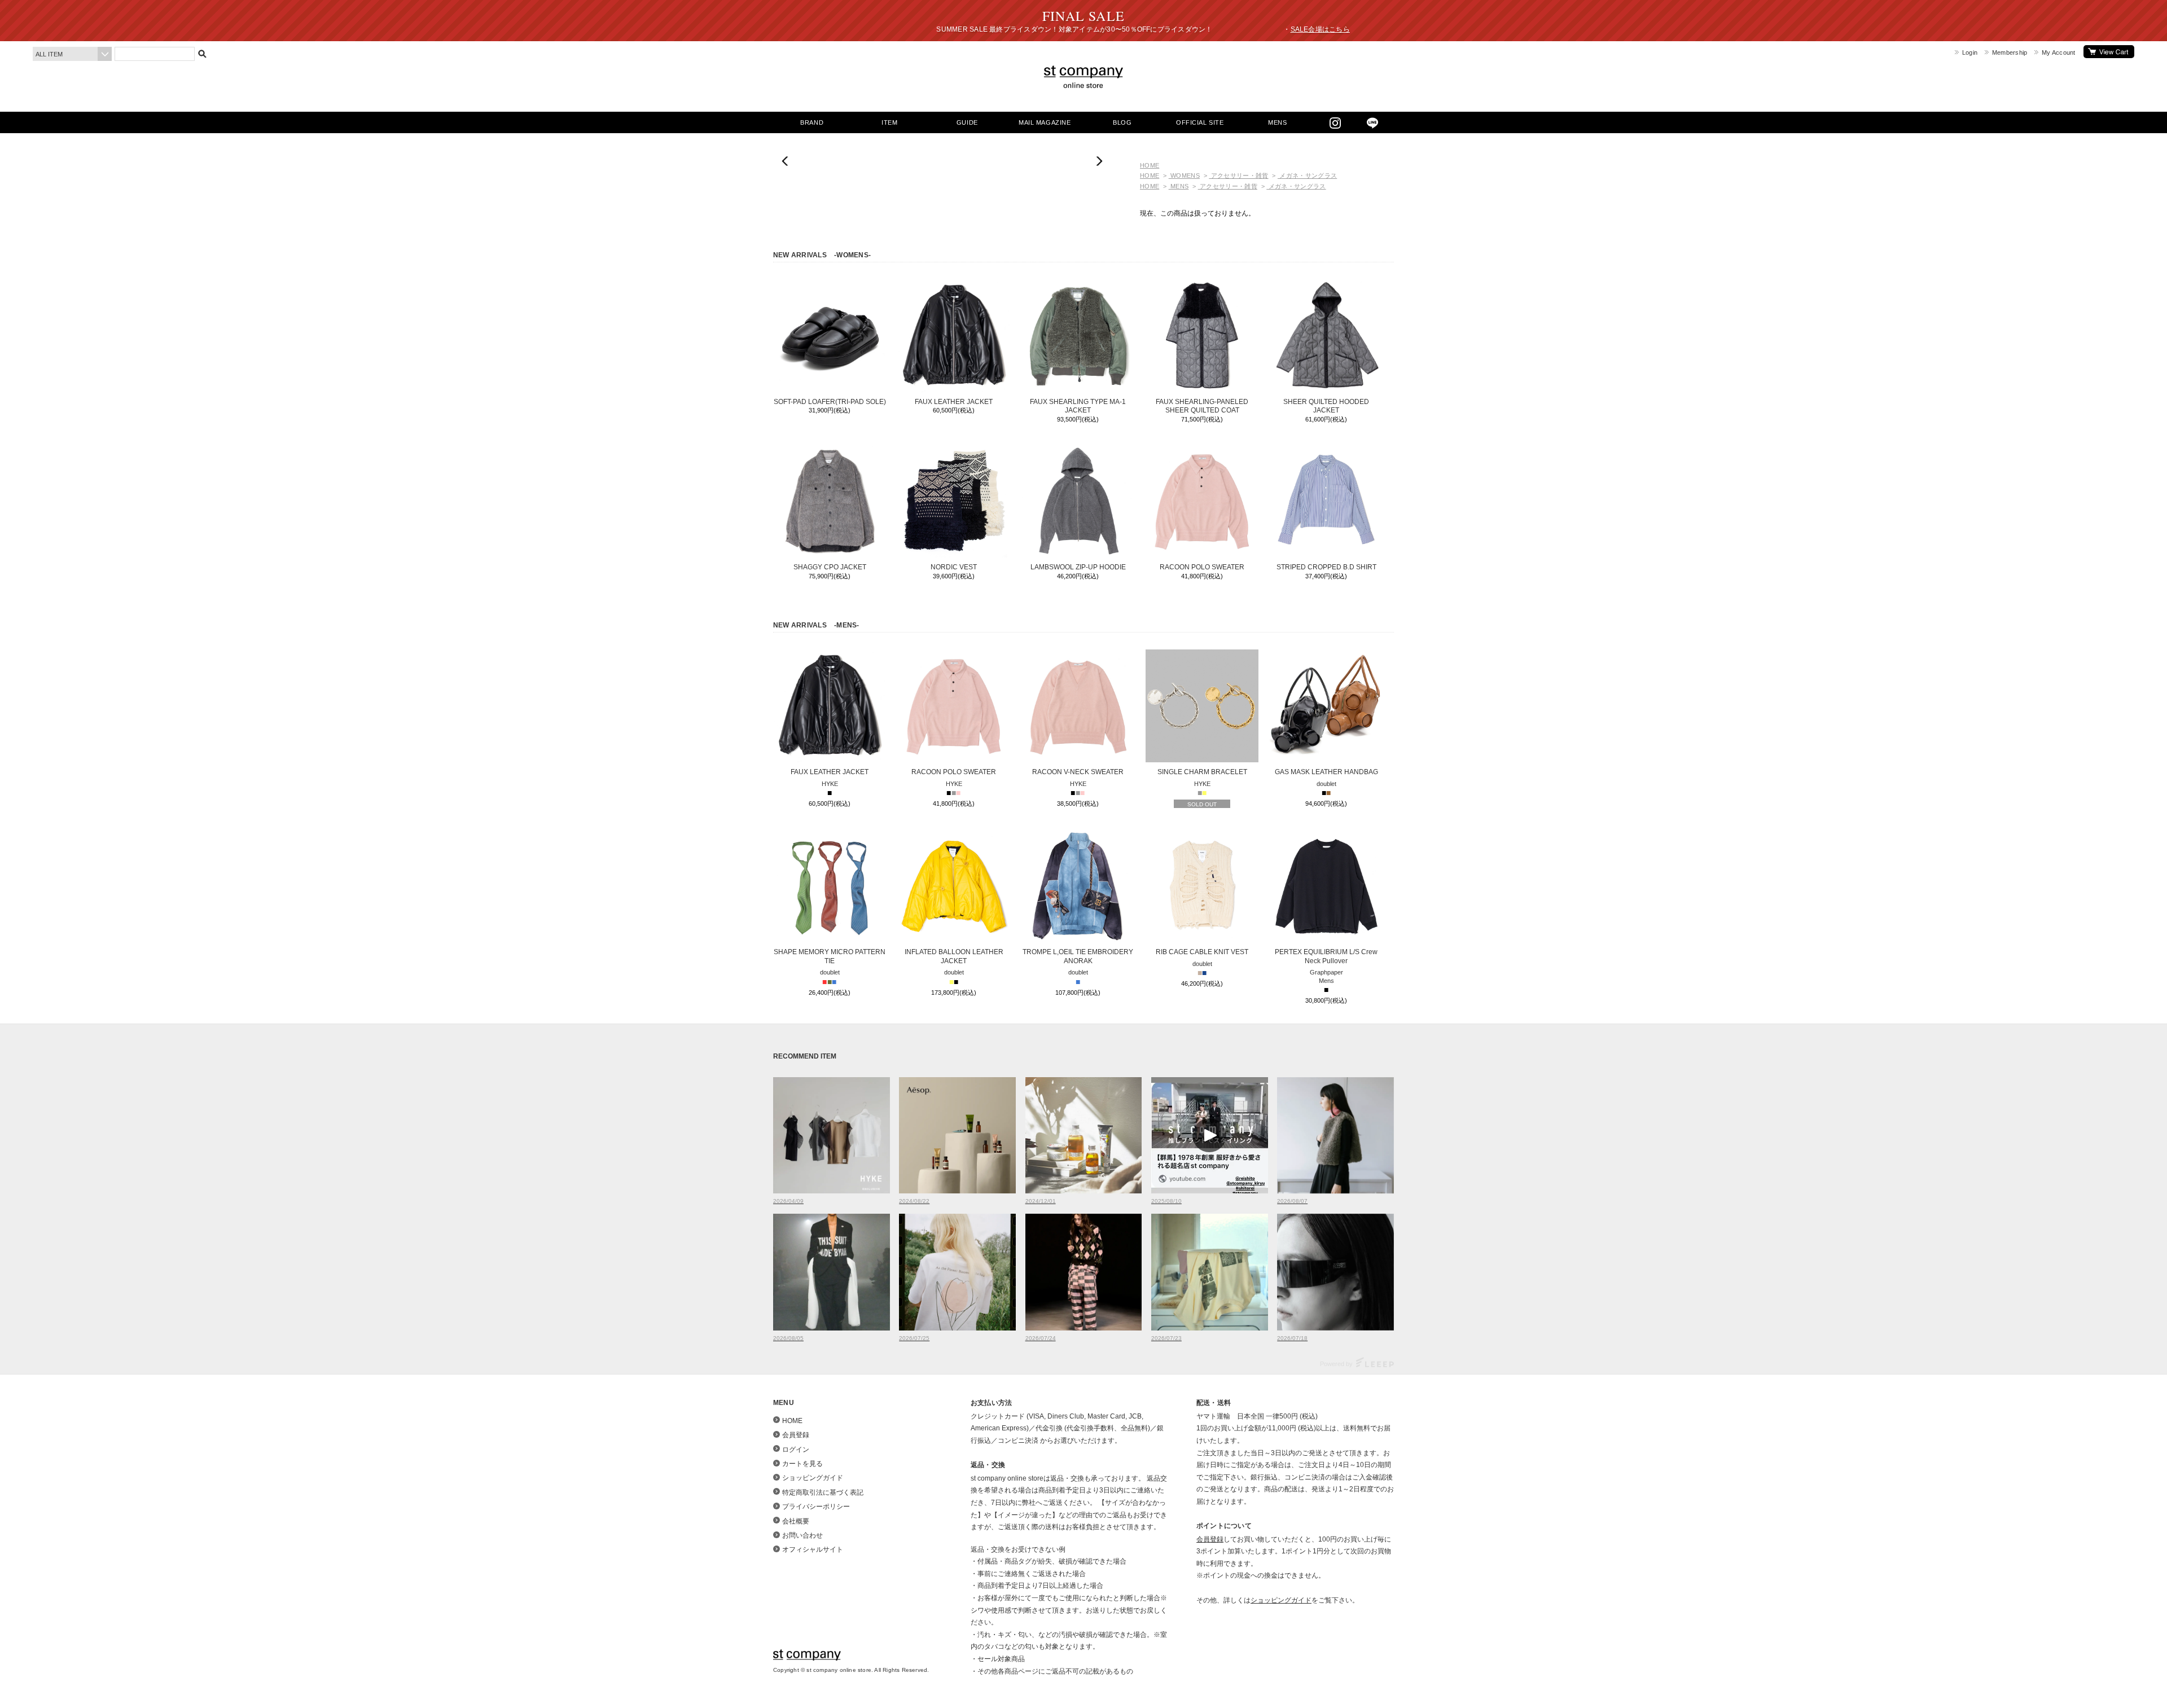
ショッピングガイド (813, 1478)
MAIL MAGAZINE (1045, 122)
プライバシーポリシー (816, 1507)
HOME (1150, 165)
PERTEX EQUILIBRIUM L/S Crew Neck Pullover (1326, 956)
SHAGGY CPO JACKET (830, 567)
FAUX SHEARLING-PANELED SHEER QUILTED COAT (1202, 406)
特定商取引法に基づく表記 (823, 1492)
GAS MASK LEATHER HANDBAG (1326, 772)
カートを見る (2109, 52)
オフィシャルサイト (813, 1549)
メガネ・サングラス (1307, 175)
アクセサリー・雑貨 (1238, 175)
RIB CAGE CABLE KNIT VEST (1202, 952)
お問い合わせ (802, 1535)
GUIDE (967, 122)
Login (1970, 52)
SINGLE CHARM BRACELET (1202, 772)
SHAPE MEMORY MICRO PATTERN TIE (830, 956)
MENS (1277, 122)
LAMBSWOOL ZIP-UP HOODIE (1078, 567)
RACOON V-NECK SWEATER (1078, 772)
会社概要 (796, 1521)
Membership (2010, 52)
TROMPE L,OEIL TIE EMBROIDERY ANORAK (1078, 956)
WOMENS (1184, 175)
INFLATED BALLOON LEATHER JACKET (954, 956)
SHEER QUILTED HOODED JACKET (1326, 406)
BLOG (1122, 122)
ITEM (889, 122)
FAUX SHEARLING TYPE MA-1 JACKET (1078, 406)
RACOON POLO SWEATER (1202, 567)
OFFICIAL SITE (1200, 122)
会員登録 (796, 1435)
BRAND (812, 122)
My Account (2058, 52)
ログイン (796, 1450)
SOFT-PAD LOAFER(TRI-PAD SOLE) (830, 402)
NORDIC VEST (954, 567)
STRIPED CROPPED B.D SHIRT (1326, 567)
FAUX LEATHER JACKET (954, 402)
